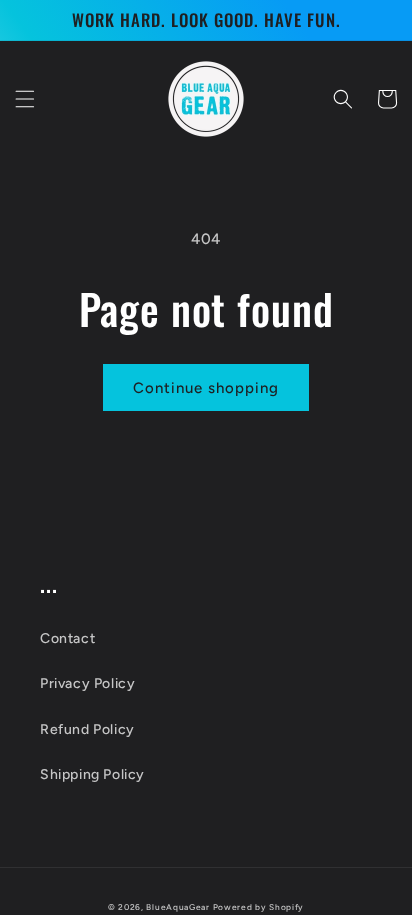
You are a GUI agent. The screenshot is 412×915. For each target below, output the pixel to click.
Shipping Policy (92, 774)
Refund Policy (87, 729)
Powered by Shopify (259, 907)
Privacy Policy (87, 683)
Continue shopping (206, 388)
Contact (67, 638)
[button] (25, 99)
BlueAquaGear (177, 907)
